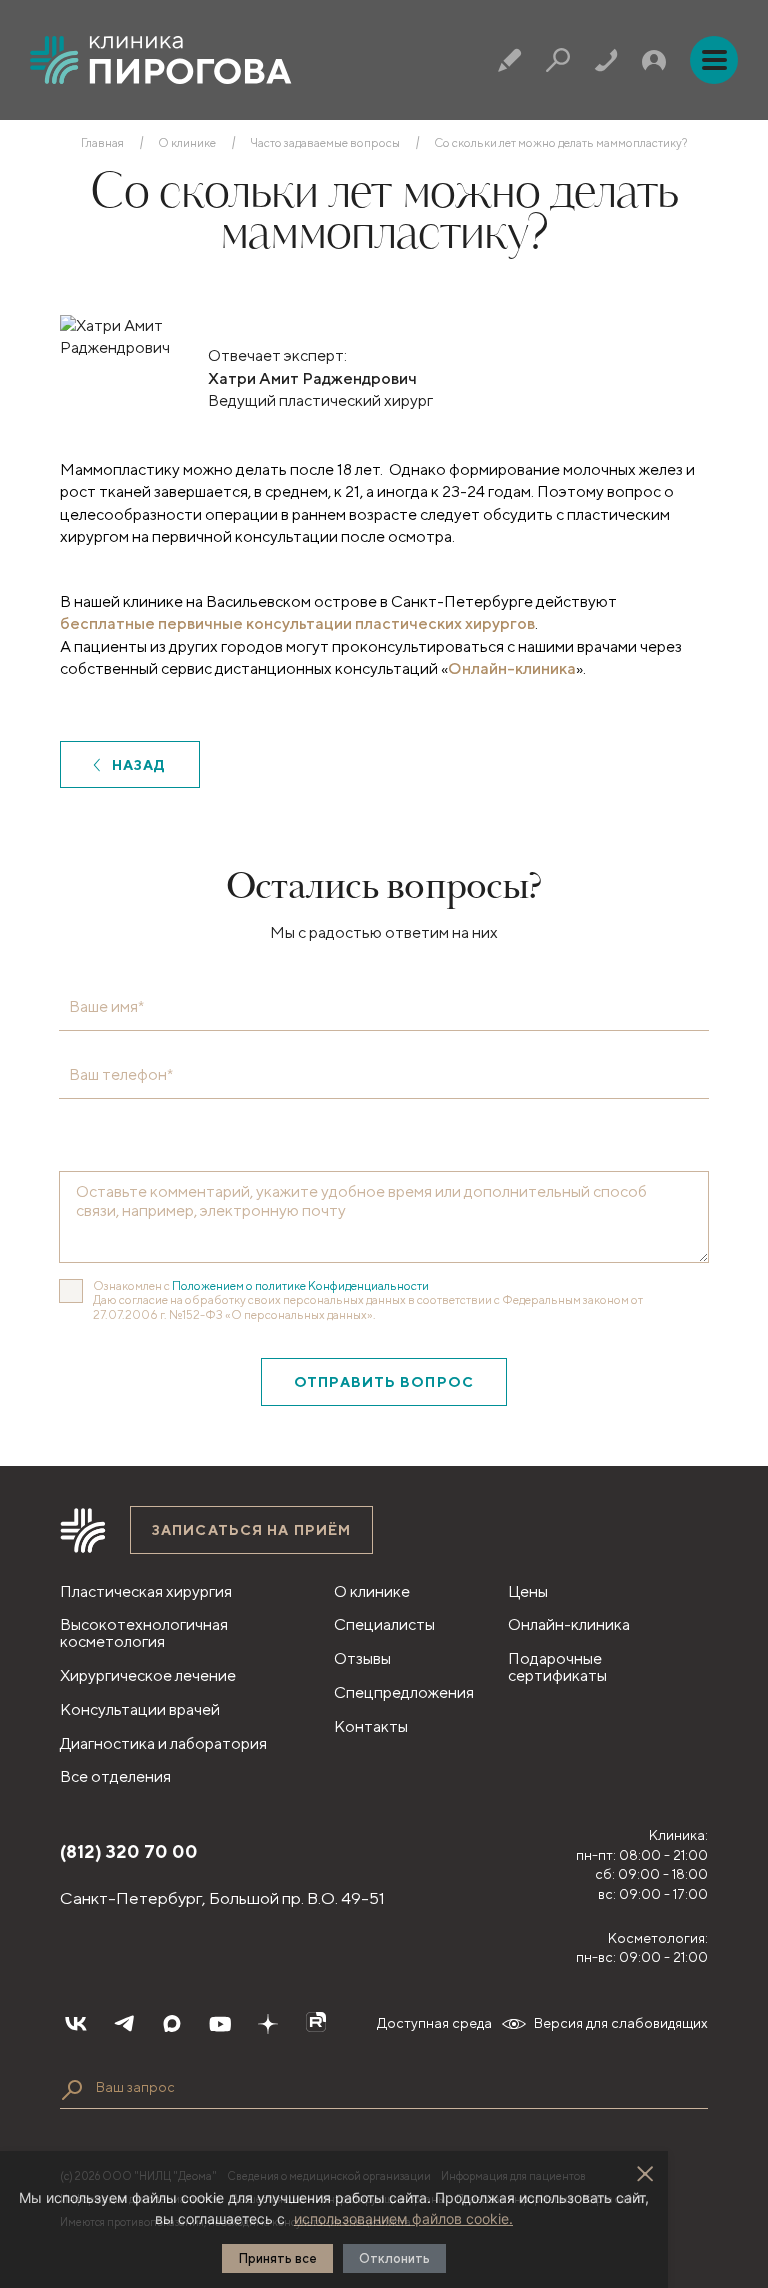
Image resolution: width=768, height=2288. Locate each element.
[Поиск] (558, 60)
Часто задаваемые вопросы (325, 143)
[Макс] (172, 2024)
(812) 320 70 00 (129, 1851)
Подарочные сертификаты (557, 1667)
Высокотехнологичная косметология (144, 1633)
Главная (102, 143)
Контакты (371, 1726)
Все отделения (115, 1776)
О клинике (187, 143)
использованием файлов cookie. (403, 2218)
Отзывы (362, 1658)
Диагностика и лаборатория (163, 1743)
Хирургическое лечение (148, 1675)
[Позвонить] (606, 60)
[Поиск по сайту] (72, 2090)
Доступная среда (434, 2023)
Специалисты (384, 1624)
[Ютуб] (220, 2024)
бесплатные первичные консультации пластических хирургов (297, 623)
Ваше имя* (106, 1007)
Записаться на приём (251, 1530)
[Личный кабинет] (654, 60)
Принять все (277, 2258)
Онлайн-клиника (512, 668)
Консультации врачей (140, 1709)
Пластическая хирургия (146, 1591)
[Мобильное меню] (714, 60)
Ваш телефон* (121, 1075)
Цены (528, 1591)
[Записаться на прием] (510, 60)
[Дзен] (268, 2024)
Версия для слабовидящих (621, 2023)
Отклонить (394, 2258)
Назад (139, 765)
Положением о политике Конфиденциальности (300, 1285)
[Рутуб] (316, 2024)
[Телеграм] (124, 2024)
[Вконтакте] (76, 2024)
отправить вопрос (384, 1382)
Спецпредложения (404, 1692)
